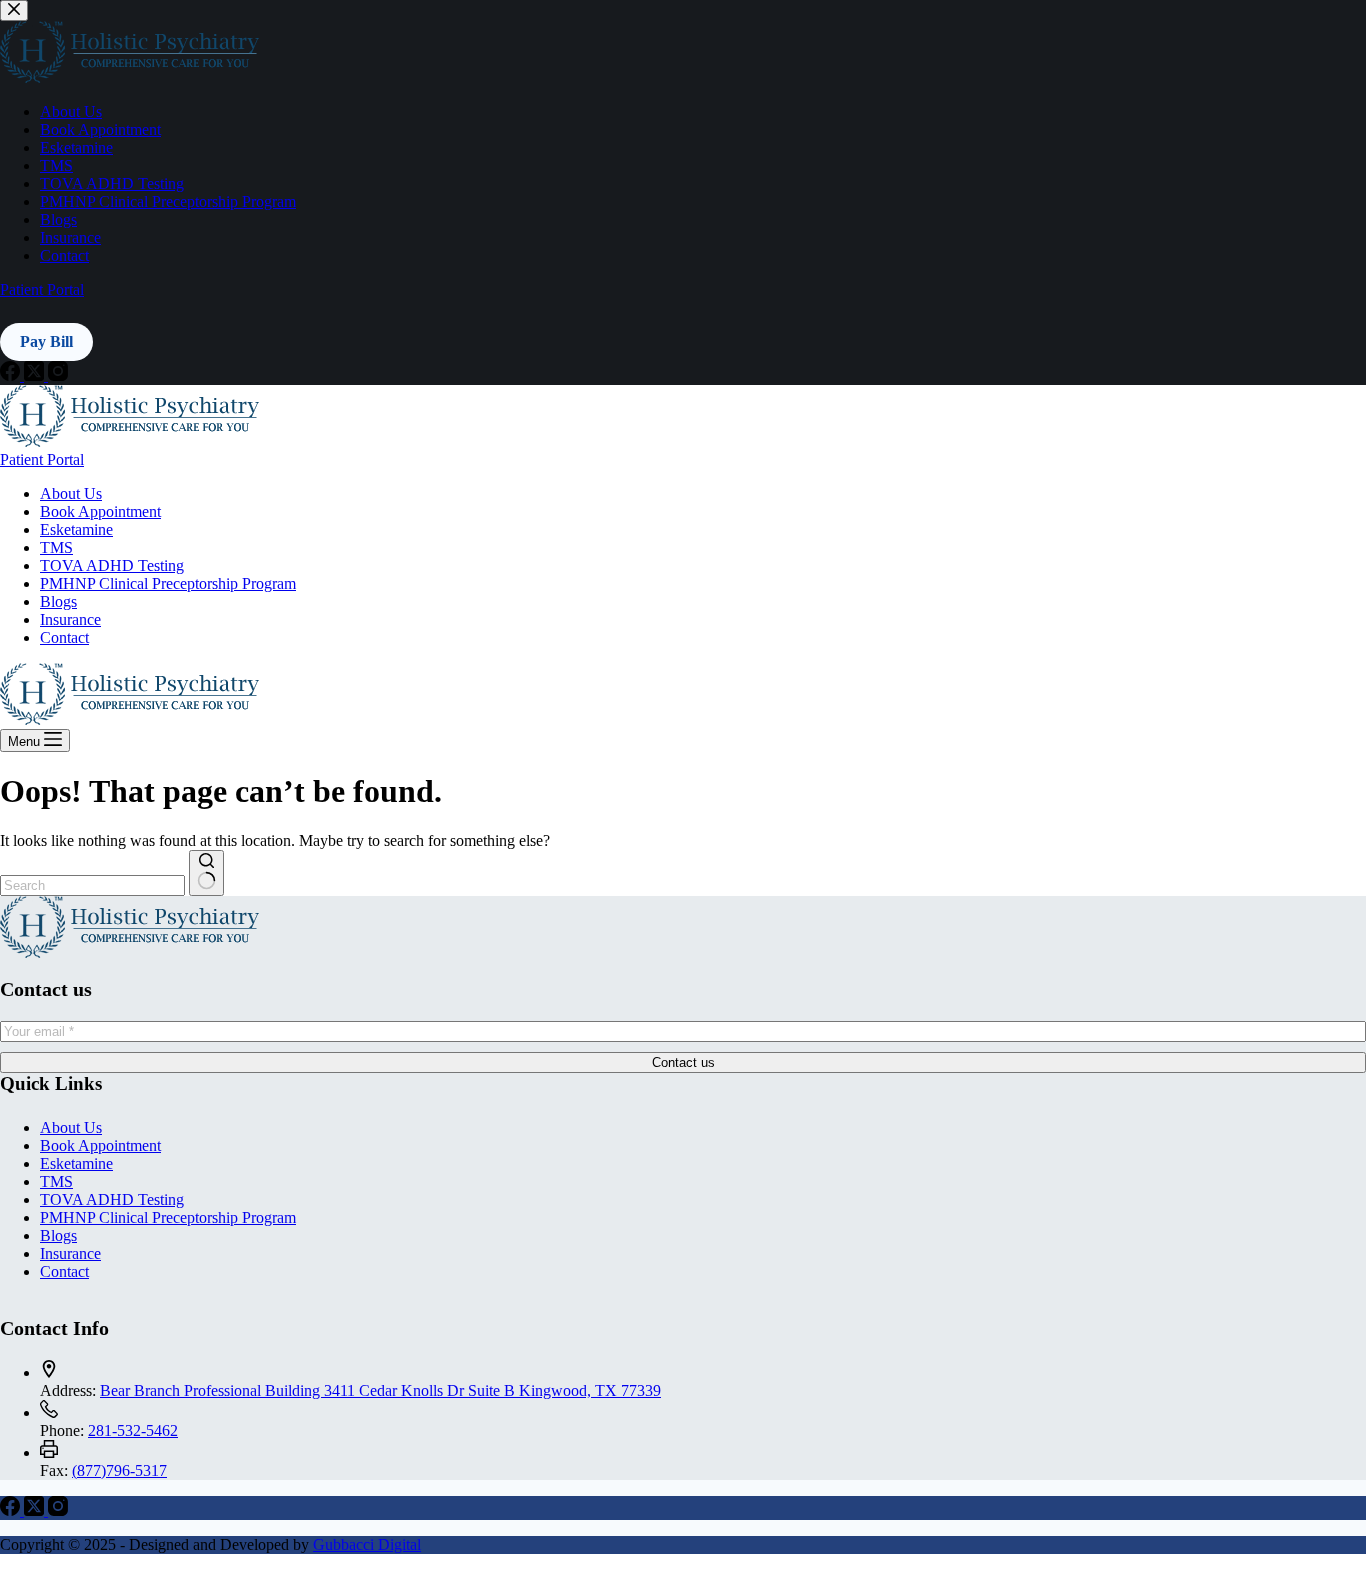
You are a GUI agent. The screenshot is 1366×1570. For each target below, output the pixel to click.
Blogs (58, 601)
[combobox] (92, 885)
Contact (64, 637)
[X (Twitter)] (36, 1510)
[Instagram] (58, 1510)
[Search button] (206, 873)
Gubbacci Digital (367, 1544)
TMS (56, 547)
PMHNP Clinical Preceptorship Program (168, 583)
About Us (71, 493)
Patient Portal (42, 459)
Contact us (683, 1062)
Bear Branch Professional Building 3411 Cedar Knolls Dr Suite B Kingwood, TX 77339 (380, 1390)
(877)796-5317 (119, 1470)
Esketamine (76, 529)
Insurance (70, 619)
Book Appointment (100, 511)
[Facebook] (12, 1510)
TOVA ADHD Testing (112, 565)
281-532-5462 (133, 1430)
